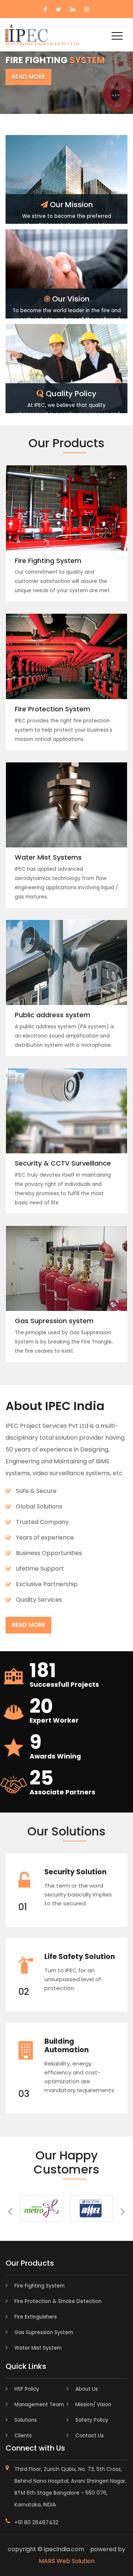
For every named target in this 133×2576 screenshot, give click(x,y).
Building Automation (66, 2046)
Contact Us (90, 2436)
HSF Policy (27, 2389)
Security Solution (75, 1872)
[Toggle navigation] (117, 36)
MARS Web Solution (67, 2561)
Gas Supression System (44, 2332)
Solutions (26, 2420)
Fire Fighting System (40, 2286)
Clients (23, 2436)
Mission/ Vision (93, 2405)
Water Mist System (38, 2348)
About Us (87, 2389)
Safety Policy (92, 2420)
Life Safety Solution (80, 1957)
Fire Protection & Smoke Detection (58, 2301)
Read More (28, 77)
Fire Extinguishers (36, 2317)
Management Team (39, 2405)
